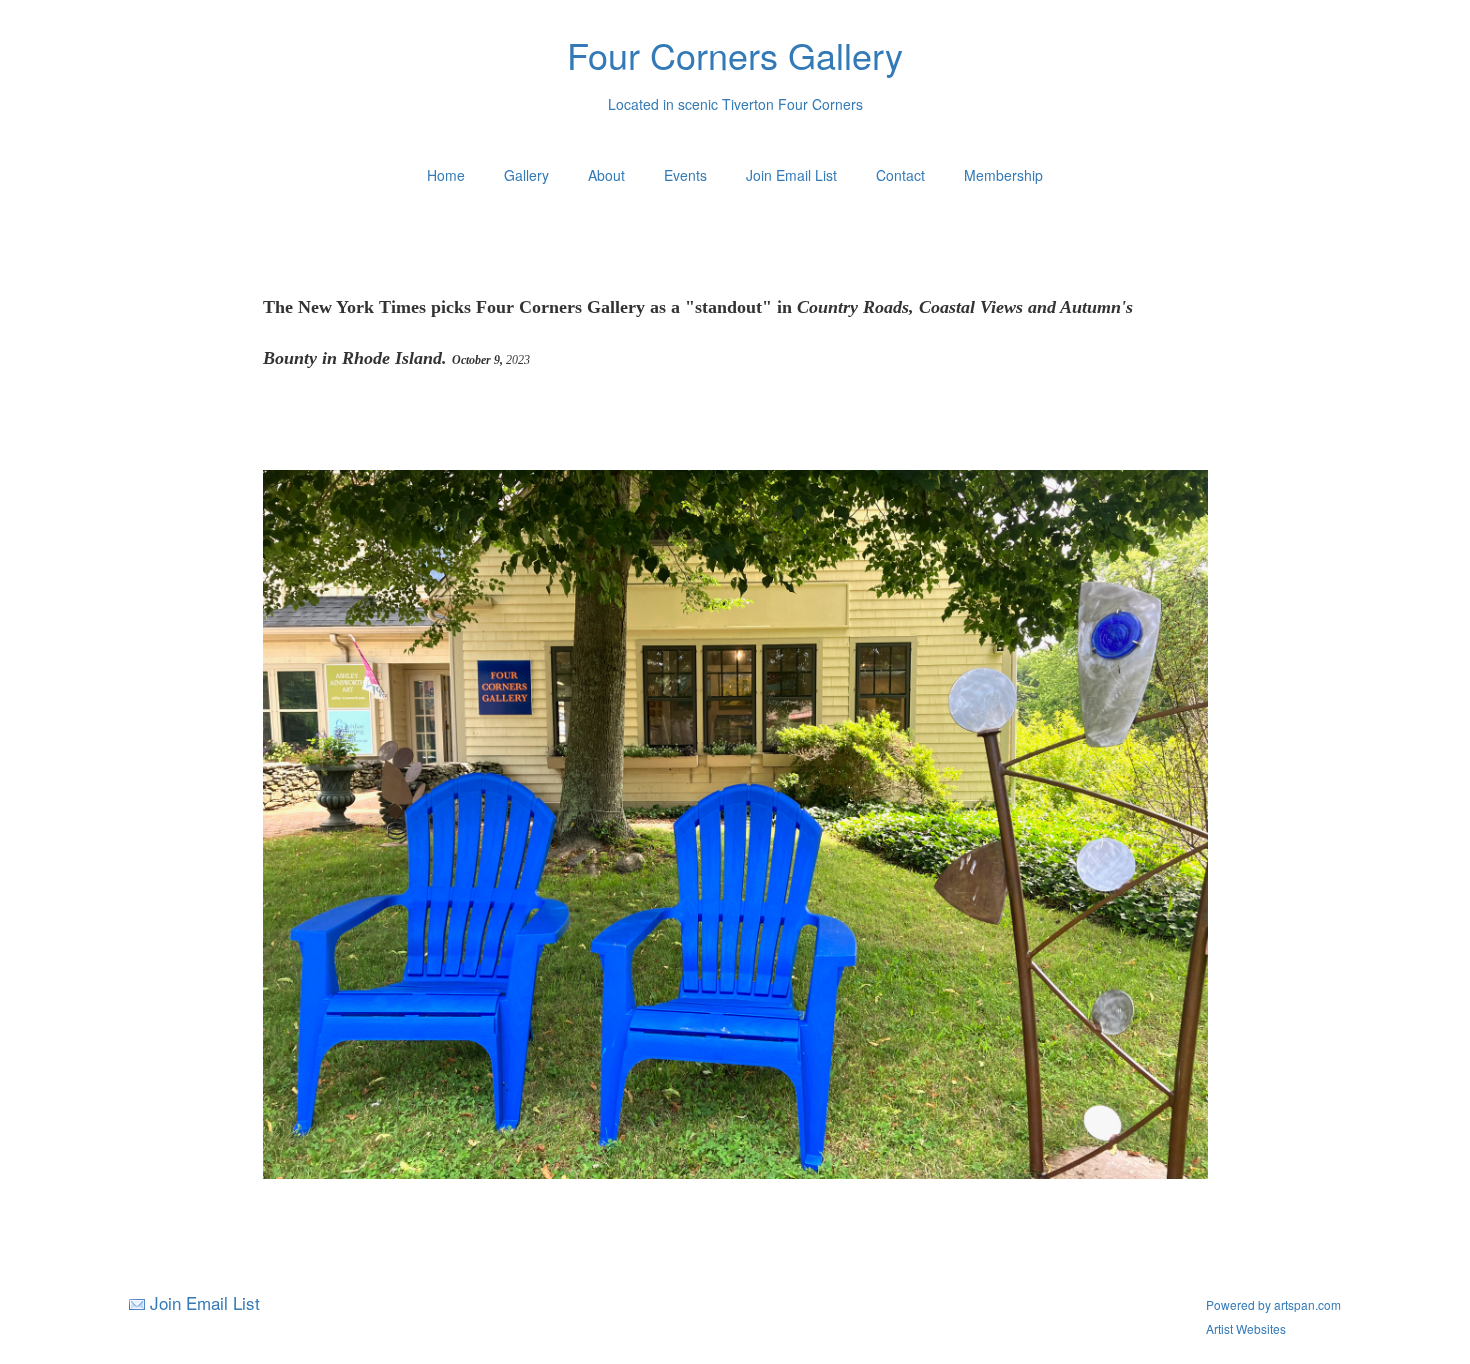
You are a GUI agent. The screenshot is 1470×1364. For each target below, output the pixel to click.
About (606, 175)
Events (685, 175)
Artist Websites (1246, 1328)
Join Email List (791, 175)
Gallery (526, 175)
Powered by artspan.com (1273, 1304)
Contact (900, 175)
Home (446, 175)
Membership (1003, 175)
